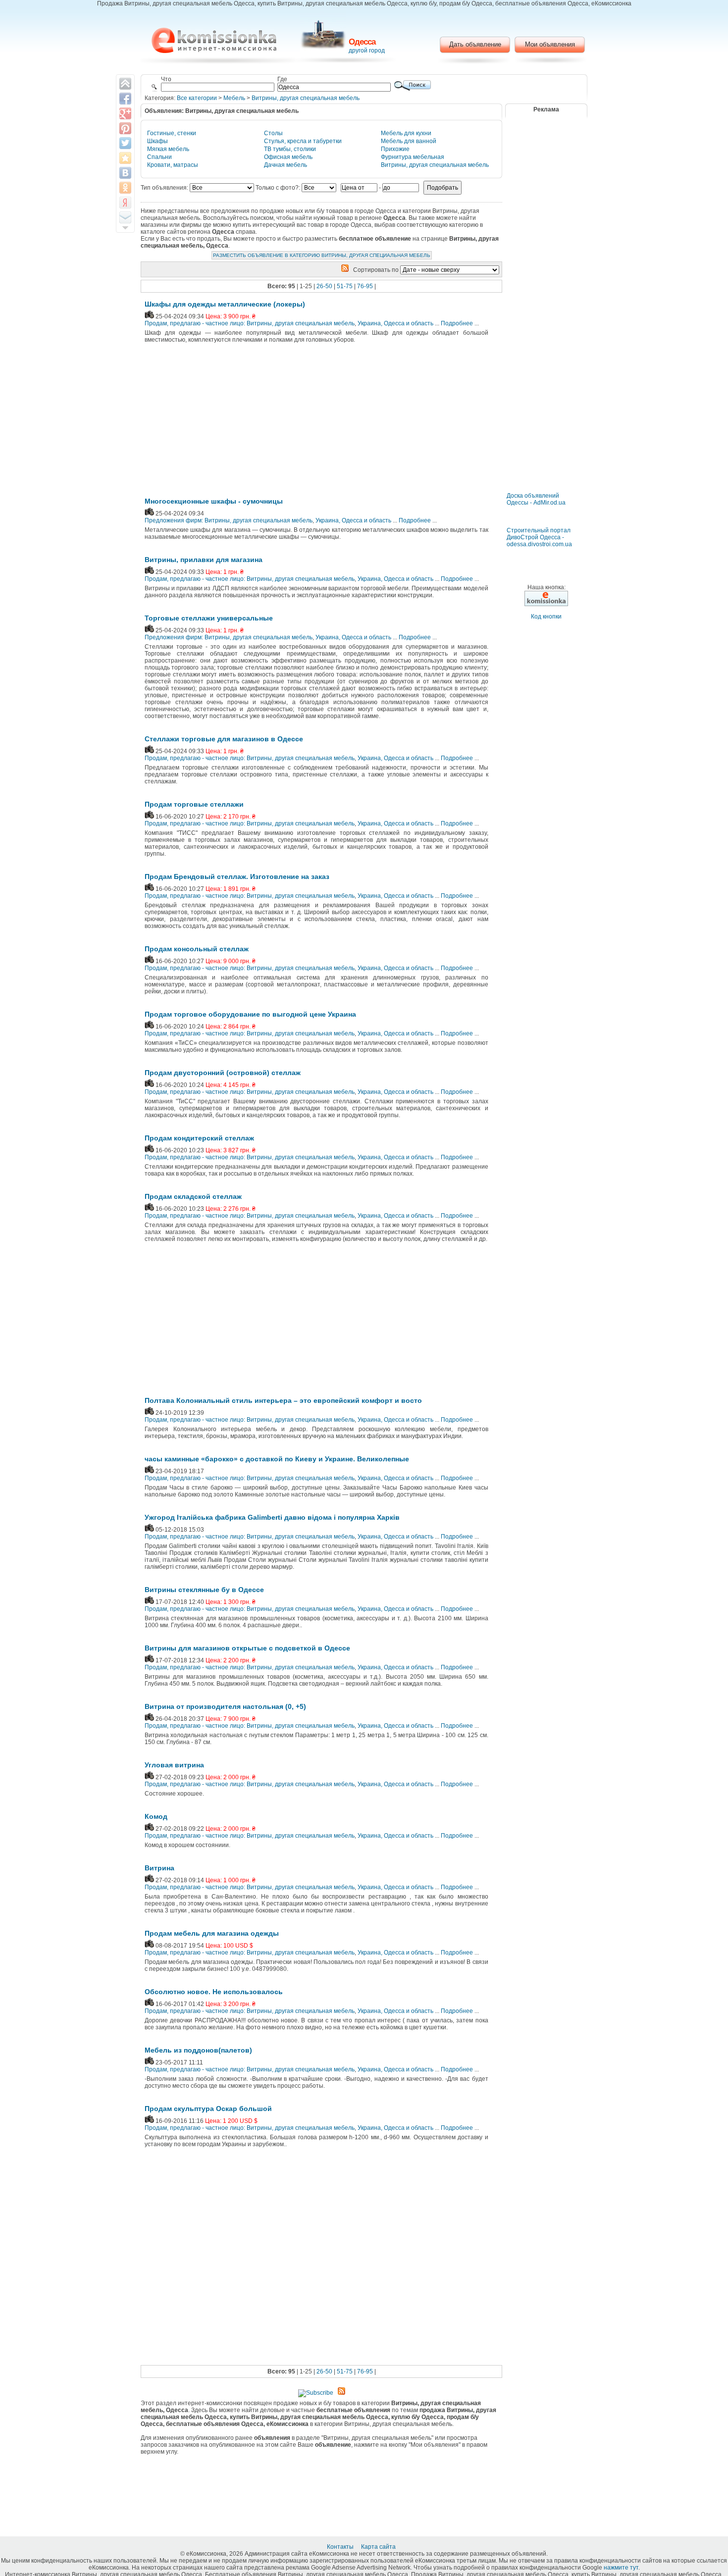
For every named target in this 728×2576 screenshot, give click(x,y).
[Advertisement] (226, 423)
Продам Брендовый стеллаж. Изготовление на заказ (237, 876)
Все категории (197, 98)
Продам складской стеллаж (193, 1196)
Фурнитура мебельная (413, 157)
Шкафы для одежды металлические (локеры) (225, 304)
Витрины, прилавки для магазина (204, 560)
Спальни (159, 157)
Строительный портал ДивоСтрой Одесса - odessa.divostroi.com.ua (539, 537)
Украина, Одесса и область (395, 323)
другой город (367, 51)
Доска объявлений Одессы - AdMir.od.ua (536, 499)
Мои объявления (550, 44)
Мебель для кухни (406, 133)
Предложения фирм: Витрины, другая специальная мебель (229, 520)
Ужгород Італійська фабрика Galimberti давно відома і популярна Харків (272, 1517)
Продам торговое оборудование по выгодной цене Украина (250, 1014)
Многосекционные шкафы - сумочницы (214, 501)
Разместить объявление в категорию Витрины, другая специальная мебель (322, 255)
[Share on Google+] (125, 113)
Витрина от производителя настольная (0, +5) (225, 1706)
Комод (156, 1816)
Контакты (341, 2547)
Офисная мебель (288, 157)
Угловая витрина (174, 1765)
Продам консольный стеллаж (197, 949)
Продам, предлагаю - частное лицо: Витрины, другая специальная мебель (250, 323)
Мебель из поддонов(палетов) (198, 2050)
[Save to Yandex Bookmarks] (125, 203)
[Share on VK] (125, 173)
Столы (273, 133)
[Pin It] (125, 128)
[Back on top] (125, 84)
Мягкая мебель (168, 149)
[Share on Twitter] (125, 143)
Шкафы (157, 141)
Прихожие (395, 149)
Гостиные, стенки (172, 133)
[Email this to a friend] (125, 217)
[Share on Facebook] (125, 99)
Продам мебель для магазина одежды (212, 1933)
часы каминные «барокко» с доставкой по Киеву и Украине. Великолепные (277, 1459)
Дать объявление (475, 44)
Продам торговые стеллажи (194, 804)
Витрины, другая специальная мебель (306, 98)
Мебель (234, 98)
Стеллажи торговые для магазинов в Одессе (224, 739)
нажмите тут (621, 2568)
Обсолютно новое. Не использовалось (214, 1992)
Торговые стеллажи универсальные (209, 618)
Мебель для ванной (409, 141)
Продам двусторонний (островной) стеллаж (223, 1073)
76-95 (365, 286)
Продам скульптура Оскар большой (208, 2109)
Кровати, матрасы (173, 165)
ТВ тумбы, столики (290, 149)
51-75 (345, 286)
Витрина (159, 1868)
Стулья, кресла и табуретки (303, 141)
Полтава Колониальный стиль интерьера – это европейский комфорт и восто (283, 1400)
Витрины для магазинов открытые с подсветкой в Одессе (247, 1648)
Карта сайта (379, 2547)
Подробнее (457, 323)
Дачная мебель (286, 165)
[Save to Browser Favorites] (125, 158)
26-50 (324, 286)
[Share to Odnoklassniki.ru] (125, 188)
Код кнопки (546, 617)
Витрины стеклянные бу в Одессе (204, 1590)
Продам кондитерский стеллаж (199, 1138)
